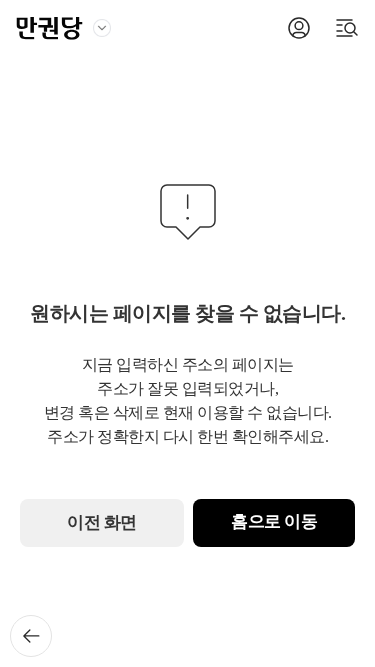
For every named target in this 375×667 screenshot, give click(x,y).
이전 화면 (102, 522)
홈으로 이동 (274, 521)
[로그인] (299, 28)
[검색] (347, 28)
